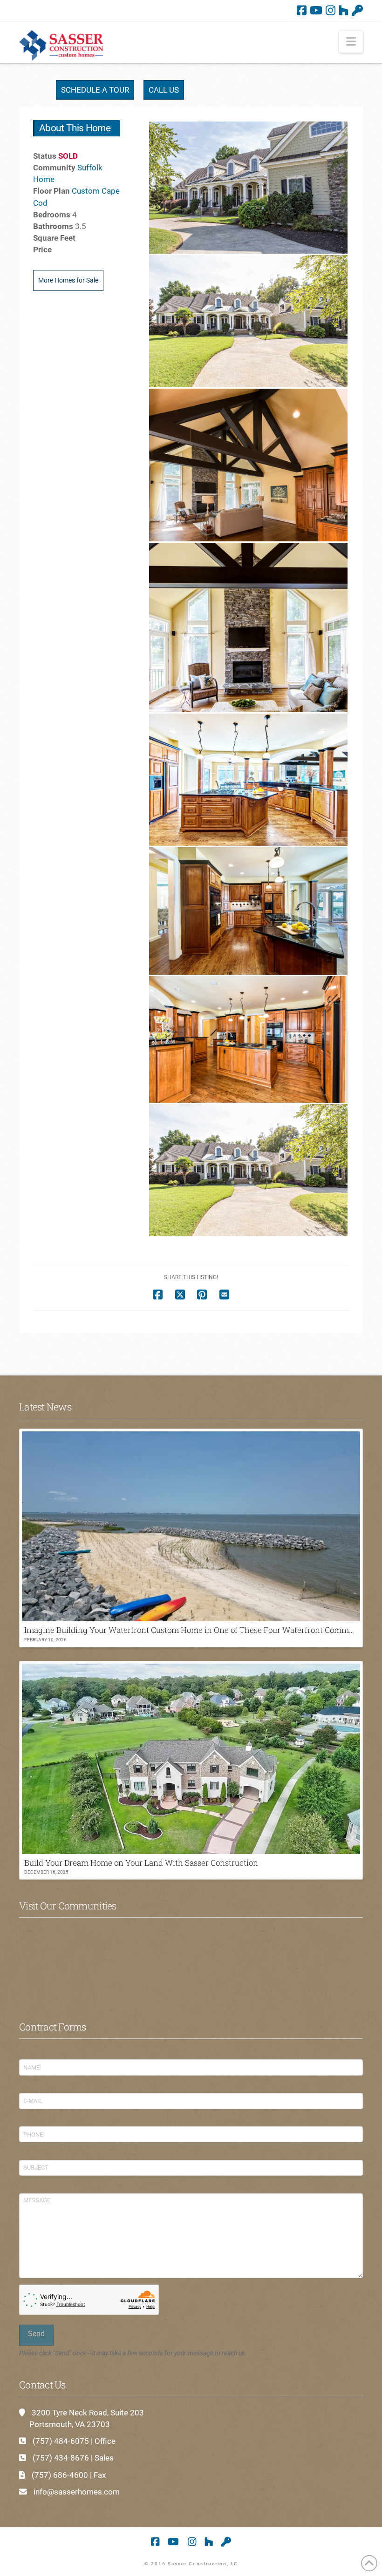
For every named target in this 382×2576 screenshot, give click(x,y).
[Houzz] (344, 10)
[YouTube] (316, 10)
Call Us (164, 90)
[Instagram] (331, 10)
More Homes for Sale (68, 280)
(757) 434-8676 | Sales (73, 2458)
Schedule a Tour (95, 90)
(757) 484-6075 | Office (74, 2441)
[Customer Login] (357, 10)
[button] (351, 42)
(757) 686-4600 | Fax (69, 2475)
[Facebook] (302, 10)
